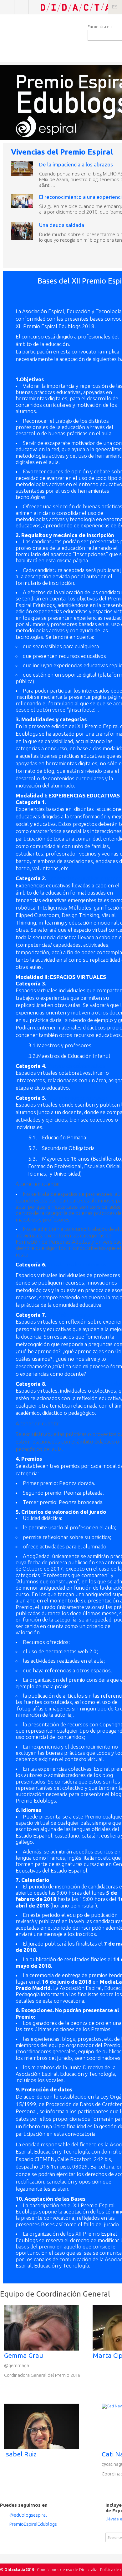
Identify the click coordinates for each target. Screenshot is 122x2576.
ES (115, 7)
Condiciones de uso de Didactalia (67, 2569)
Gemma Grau (24, 2355)
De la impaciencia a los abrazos (76, 164)
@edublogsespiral (28, 2515)
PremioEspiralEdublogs (33, 2524)
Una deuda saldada (62, 225)
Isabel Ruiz (20, 2454)
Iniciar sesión (7, 7)
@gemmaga (17, 2365)
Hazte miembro (21, 7)
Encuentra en (100, 27)
